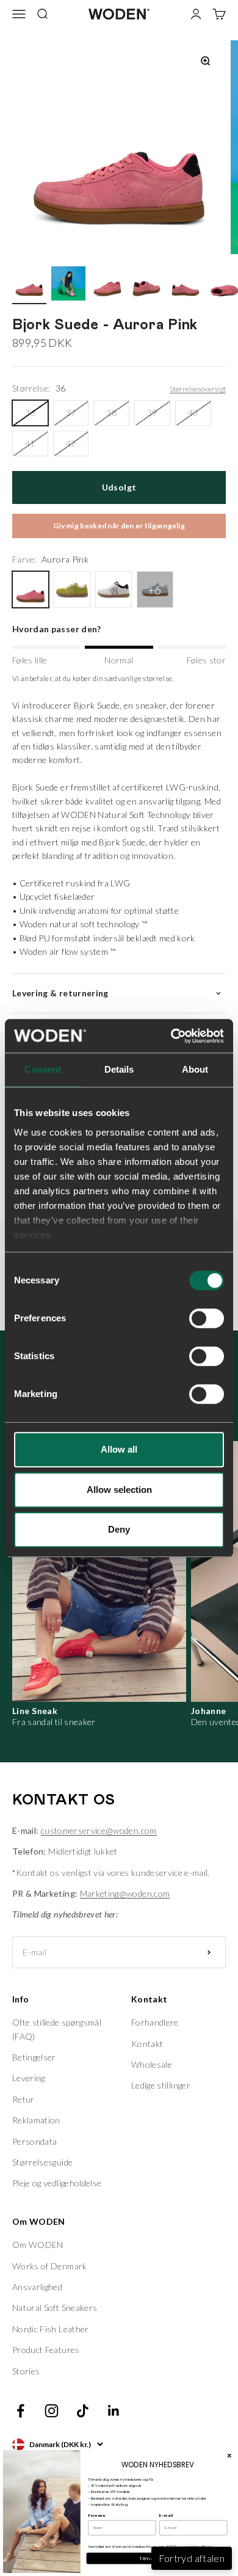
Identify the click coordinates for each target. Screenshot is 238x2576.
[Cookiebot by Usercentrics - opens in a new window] (171, 1036)
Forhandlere (155, 2022)
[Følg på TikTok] (83, 2411)
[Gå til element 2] (68, 285)
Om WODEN (38, 2245)
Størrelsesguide (42, 2162)
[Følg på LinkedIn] (114, 2411)
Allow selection (119, 1490)
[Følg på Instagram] (52, 2411)
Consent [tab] (43, 1069)
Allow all (119, 1449)
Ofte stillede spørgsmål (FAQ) (57, 2029)
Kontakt (147, 2044)
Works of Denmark (50, 2266)
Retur (23, 2099)
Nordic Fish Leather (51, 2329)
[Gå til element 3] (107, 285)
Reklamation (36, 2120)
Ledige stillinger (161, 2085)
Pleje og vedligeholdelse (57, 2183)
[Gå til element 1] (29, 285)
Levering (29, 2078)
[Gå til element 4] (146, 285)
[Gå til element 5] (186, 285)
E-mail (166, 2516)
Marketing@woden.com (125, 1893)
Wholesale (152, 2064)
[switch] (207, 1318)
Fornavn (96, 2516)
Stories (26, 2371)
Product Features (46, 2350)
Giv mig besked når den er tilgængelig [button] (119, 526)
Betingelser (34, 2057)
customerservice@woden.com (99, 1830)
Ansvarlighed (37, 2287)
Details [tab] (119, 1069)
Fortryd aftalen (192, 2558)
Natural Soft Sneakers (55, 2308)
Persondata (35, 2141)
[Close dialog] (229, 2456)
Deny (119, 1529)
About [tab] (195, 1069)
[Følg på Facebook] (20, 2411)
